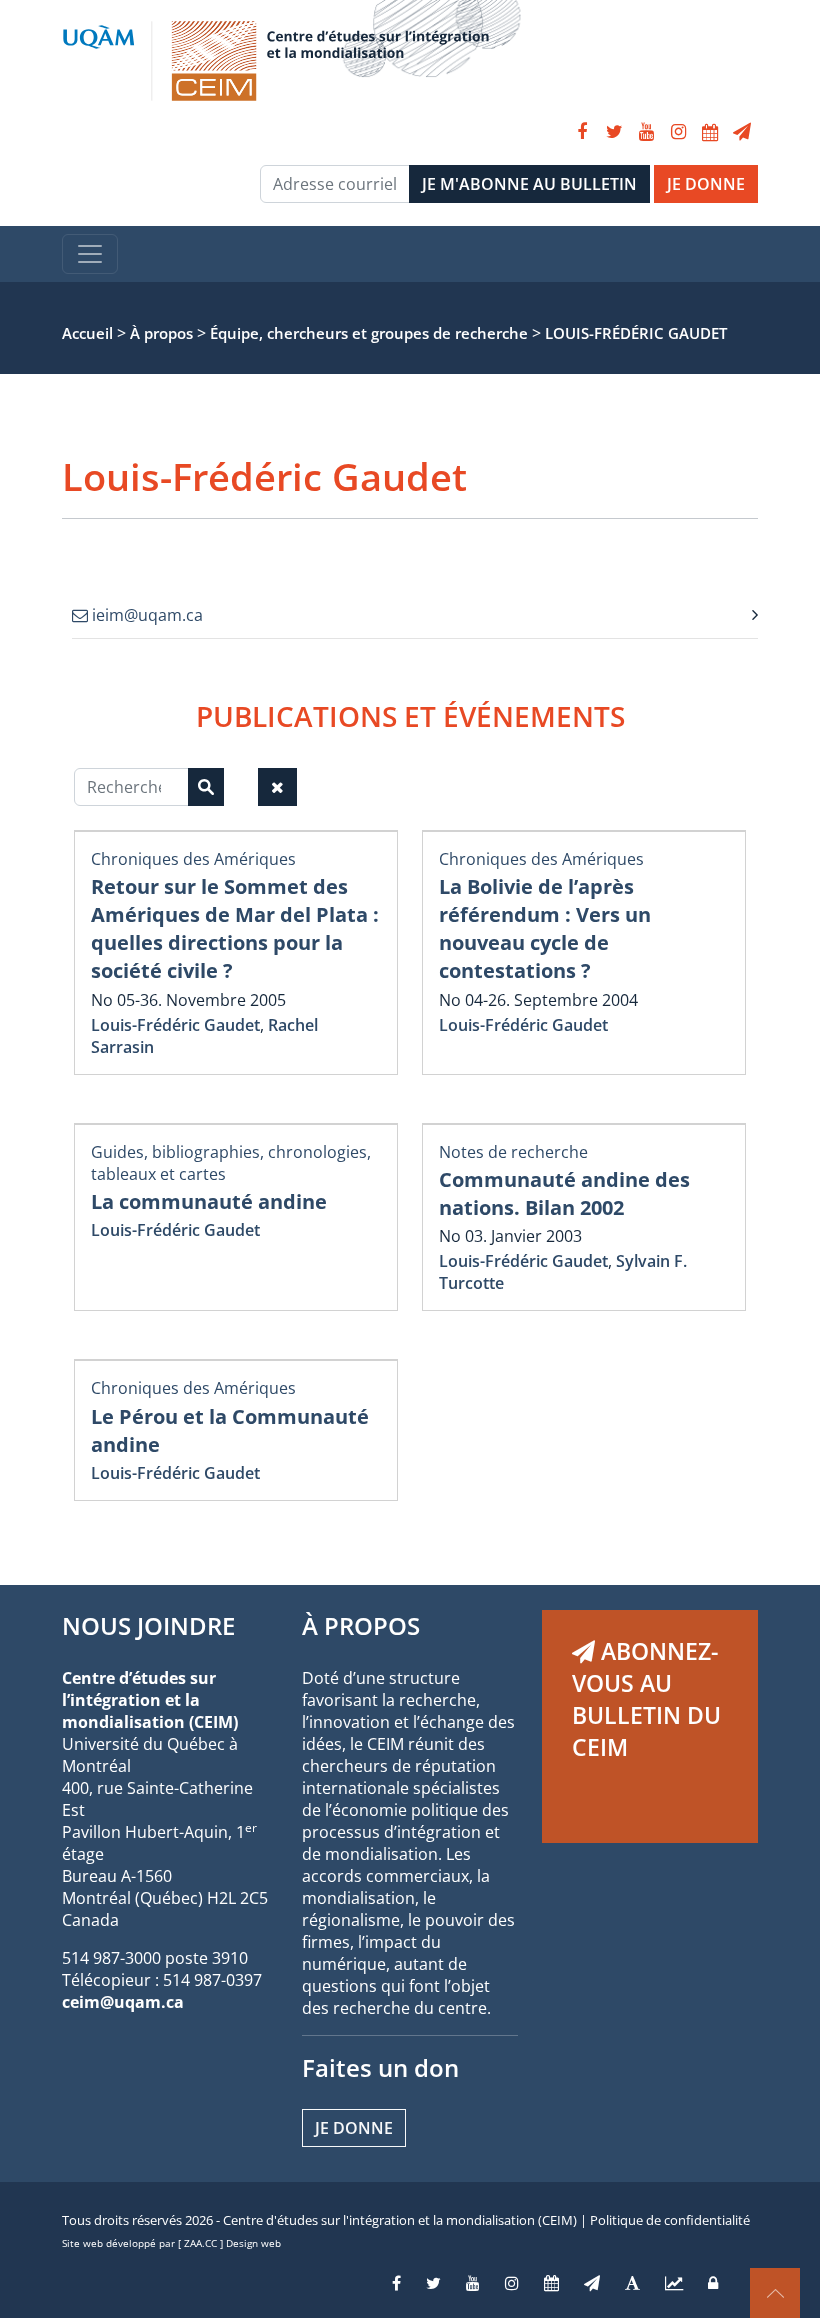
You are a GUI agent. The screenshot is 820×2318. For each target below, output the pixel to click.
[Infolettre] (742, 132)
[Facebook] (582, 132)
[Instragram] (512, 2283)
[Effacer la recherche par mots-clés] (277, 787)
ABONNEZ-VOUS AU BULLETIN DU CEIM (646, 1699)
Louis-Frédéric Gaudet (175, 1025)
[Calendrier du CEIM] (710, 132)
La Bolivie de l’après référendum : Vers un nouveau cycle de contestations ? (545, 928)
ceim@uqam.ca (123, 2002)
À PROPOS (361, 1625)
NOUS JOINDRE (148, 1625)
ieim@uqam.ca (145, 615)
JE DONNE (706, 184)
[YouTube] (646, 132)
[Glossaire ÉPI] (632, 2283)
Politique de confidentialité (670, 2220)
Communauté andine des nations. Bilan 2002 (564, 1193)
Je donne (354, 2128)
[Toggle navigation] (90, 254)
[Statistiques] (674, 2283)
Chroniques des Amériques (193, 859)
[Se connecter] (713, 2283)
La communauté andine (209, 1201)
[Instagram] (678, 132)
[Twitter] (614, 132)
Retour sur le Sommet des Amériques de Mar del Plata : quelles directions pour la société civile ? (235, 928)
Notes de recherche (513, 1152)
